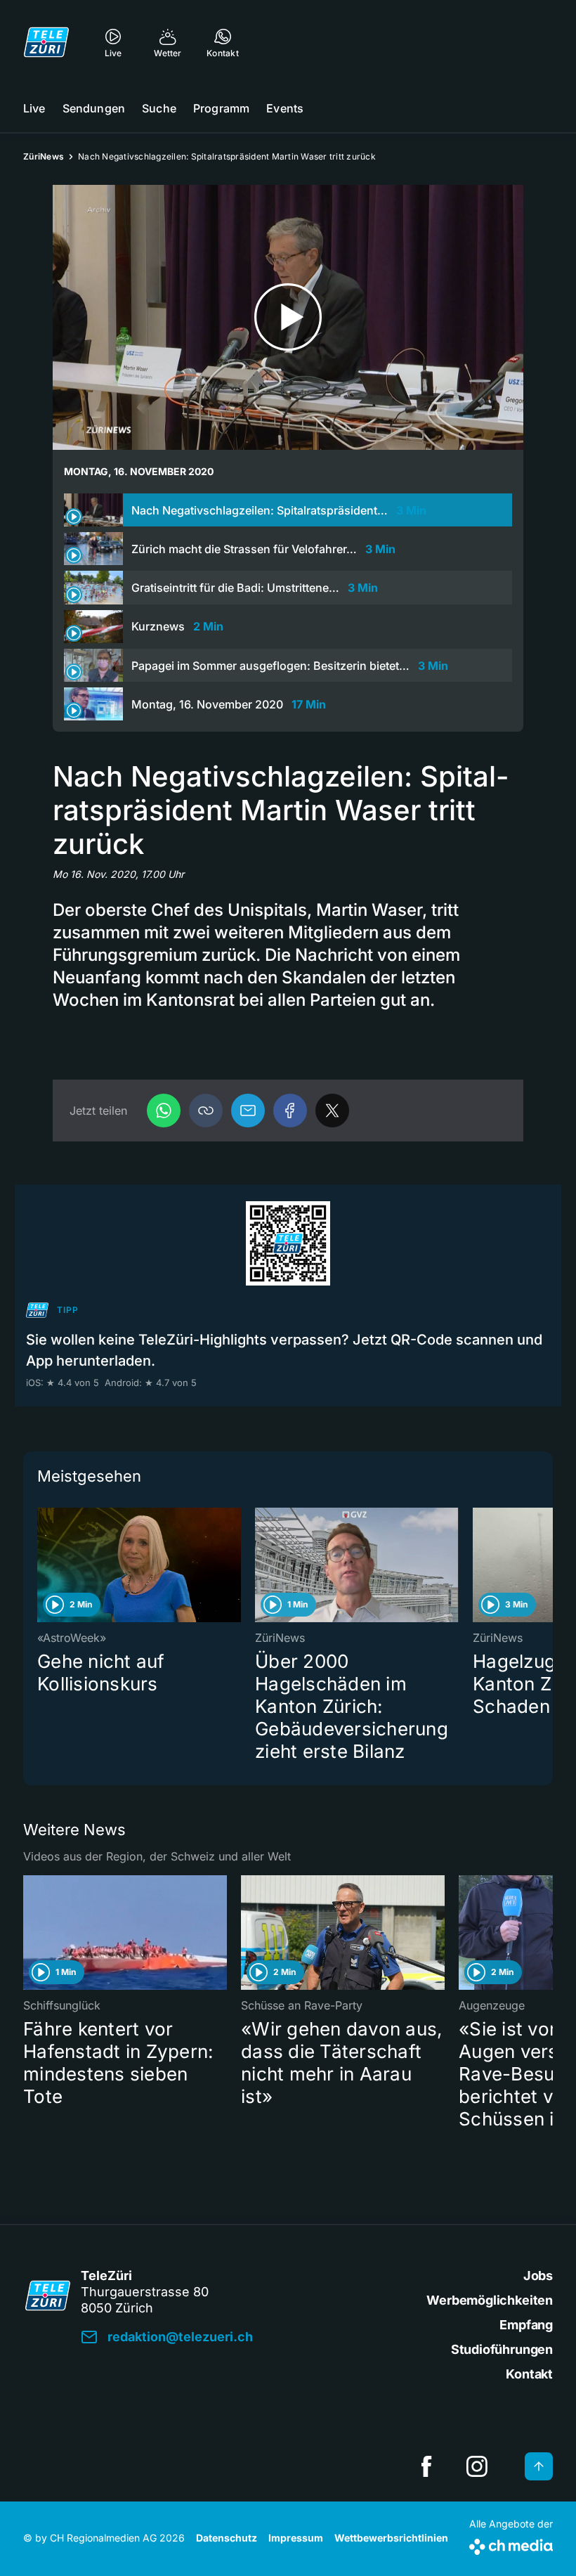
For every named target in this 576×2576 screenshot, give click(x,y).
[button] (206, 1111)
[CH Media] (511, 2544)
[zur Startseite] (46, 42)
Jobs (538, 2276)
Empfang (526, 2325)
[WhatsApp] (164, 1111)
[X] (332, 1111)
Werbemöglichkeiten (490, 2300)
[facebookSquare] (426, 2466)
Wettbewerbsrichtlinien (391, 2538)
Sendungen (94, 108)
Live (34, 108)
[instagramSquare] (477, 2466)
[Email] (248, 1111)
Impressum (296, 2538)
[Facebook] (290, 1111)
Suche (159, 108)
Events (285, 108)
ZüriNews (44, 156)
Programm (221, 108)
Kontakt (529, 2374)
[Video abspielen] (288, 317)
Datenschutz (227, 2538)
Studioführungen (502, 2349)
